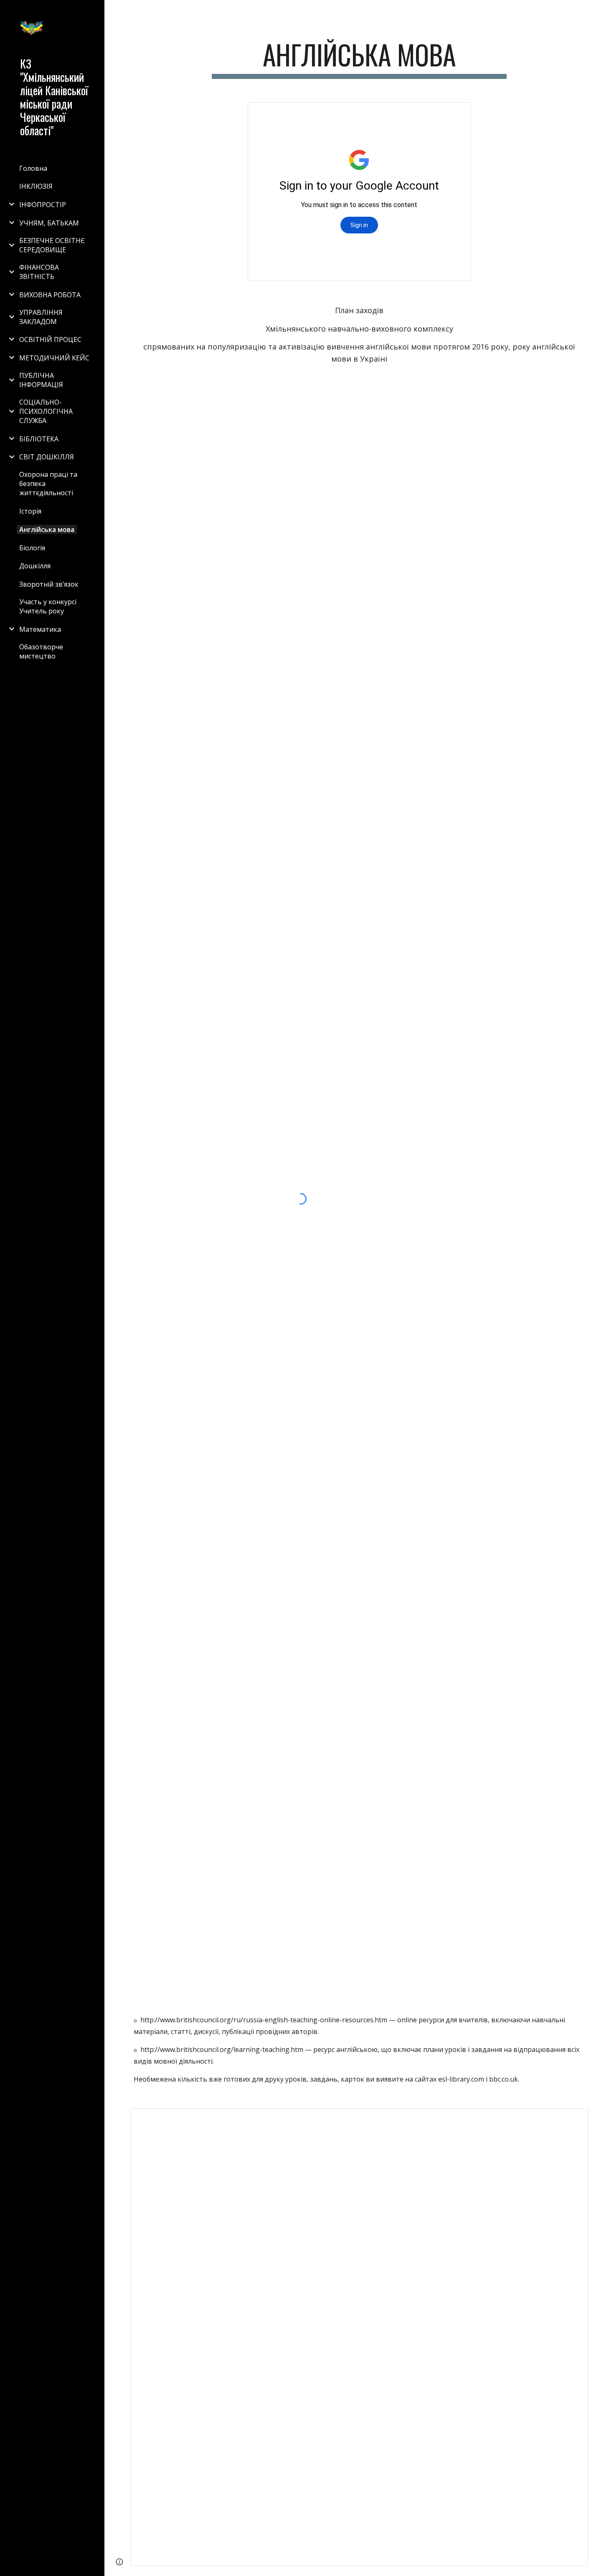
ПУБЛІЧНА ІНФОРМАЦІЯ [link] (41, 380)
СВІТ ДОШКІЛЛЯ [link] (47, 457)
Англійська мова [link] (47, 529)
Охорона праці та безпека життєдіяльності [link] (48, 484)
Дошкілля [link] (35, 566)
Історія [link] (30, 511)
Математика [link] (40, 629)
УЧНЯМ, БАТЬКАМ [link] (49, 223)
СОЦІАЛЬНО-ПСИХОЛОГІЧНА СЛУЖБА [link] (46, 411)
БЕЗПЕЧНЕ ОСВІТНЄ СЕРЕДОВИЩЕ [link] (52, 245)
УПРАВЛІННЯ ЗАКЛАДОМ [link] (41, 317)
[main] (359, 59)
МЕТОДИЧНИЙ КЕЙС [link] (54, 358)
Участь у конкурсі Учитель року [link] (48, 606)
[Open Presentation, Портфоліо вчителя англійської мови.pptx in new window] (455, 113)
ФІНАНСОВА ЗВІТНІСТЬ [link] (39, 272)
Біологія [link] (32, 548)
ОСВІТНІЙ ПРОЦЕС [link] (50, 339)
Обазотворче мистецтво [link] (41, 651)
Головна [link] (33, 168)
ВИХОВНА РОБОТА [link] (50, 295)
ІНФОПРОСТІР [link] (43, 205)
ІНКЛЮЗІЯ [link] (36, 186)
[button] (604, 12)
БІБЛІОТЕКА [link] (39, 439)
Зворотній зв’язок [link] (49, 584)
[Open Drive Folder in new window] (572, 2119)
